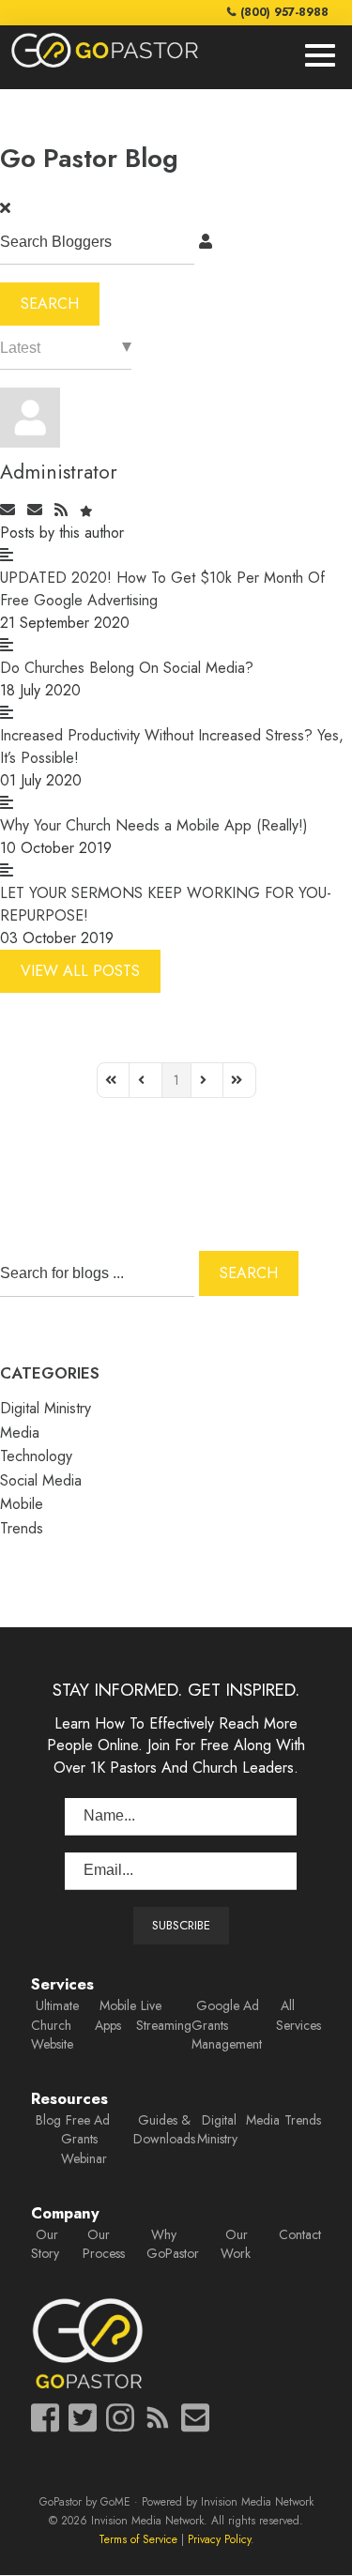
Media (20, 1433)
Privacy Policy (219, 2539)
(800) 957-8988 (284, 12)
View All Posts (80, 971)
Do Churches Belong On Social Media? (127, 668)
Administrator (59, 472)
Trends (22, 1528)
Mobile (22, 1504)
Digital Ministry (46, 1408)
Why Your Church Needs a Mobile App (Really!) (154, 825)
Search (50, 304)
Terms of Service (138, 2539)
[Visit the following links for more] (45, 2417)
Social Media (41, 1480)
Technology (36, 1456)
